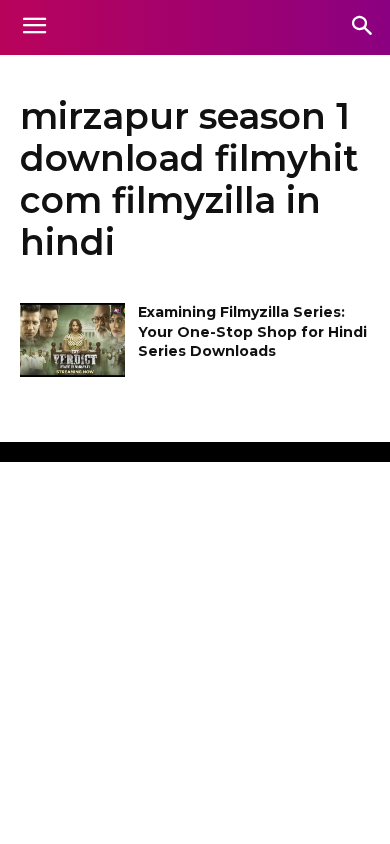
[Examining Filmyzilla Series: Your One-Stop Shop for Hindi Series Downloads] (72, 340)
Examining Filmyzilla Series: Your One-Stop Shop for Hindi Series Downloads (252, 331)
